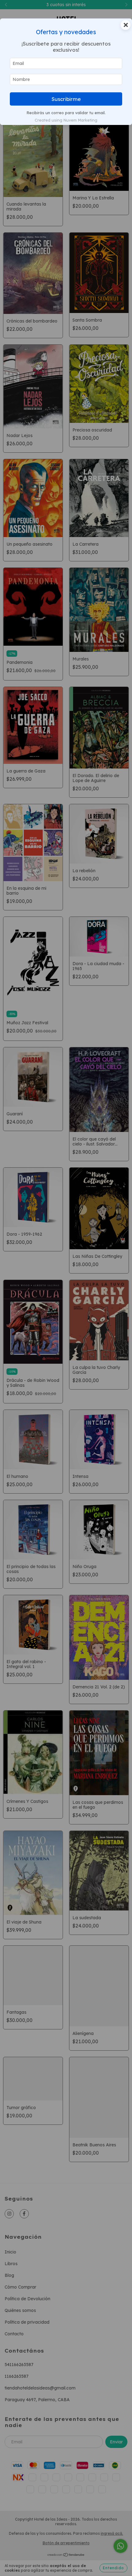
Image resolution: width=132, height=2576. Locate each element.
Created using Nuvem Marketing (66, 120)
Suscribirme (66, 99)
